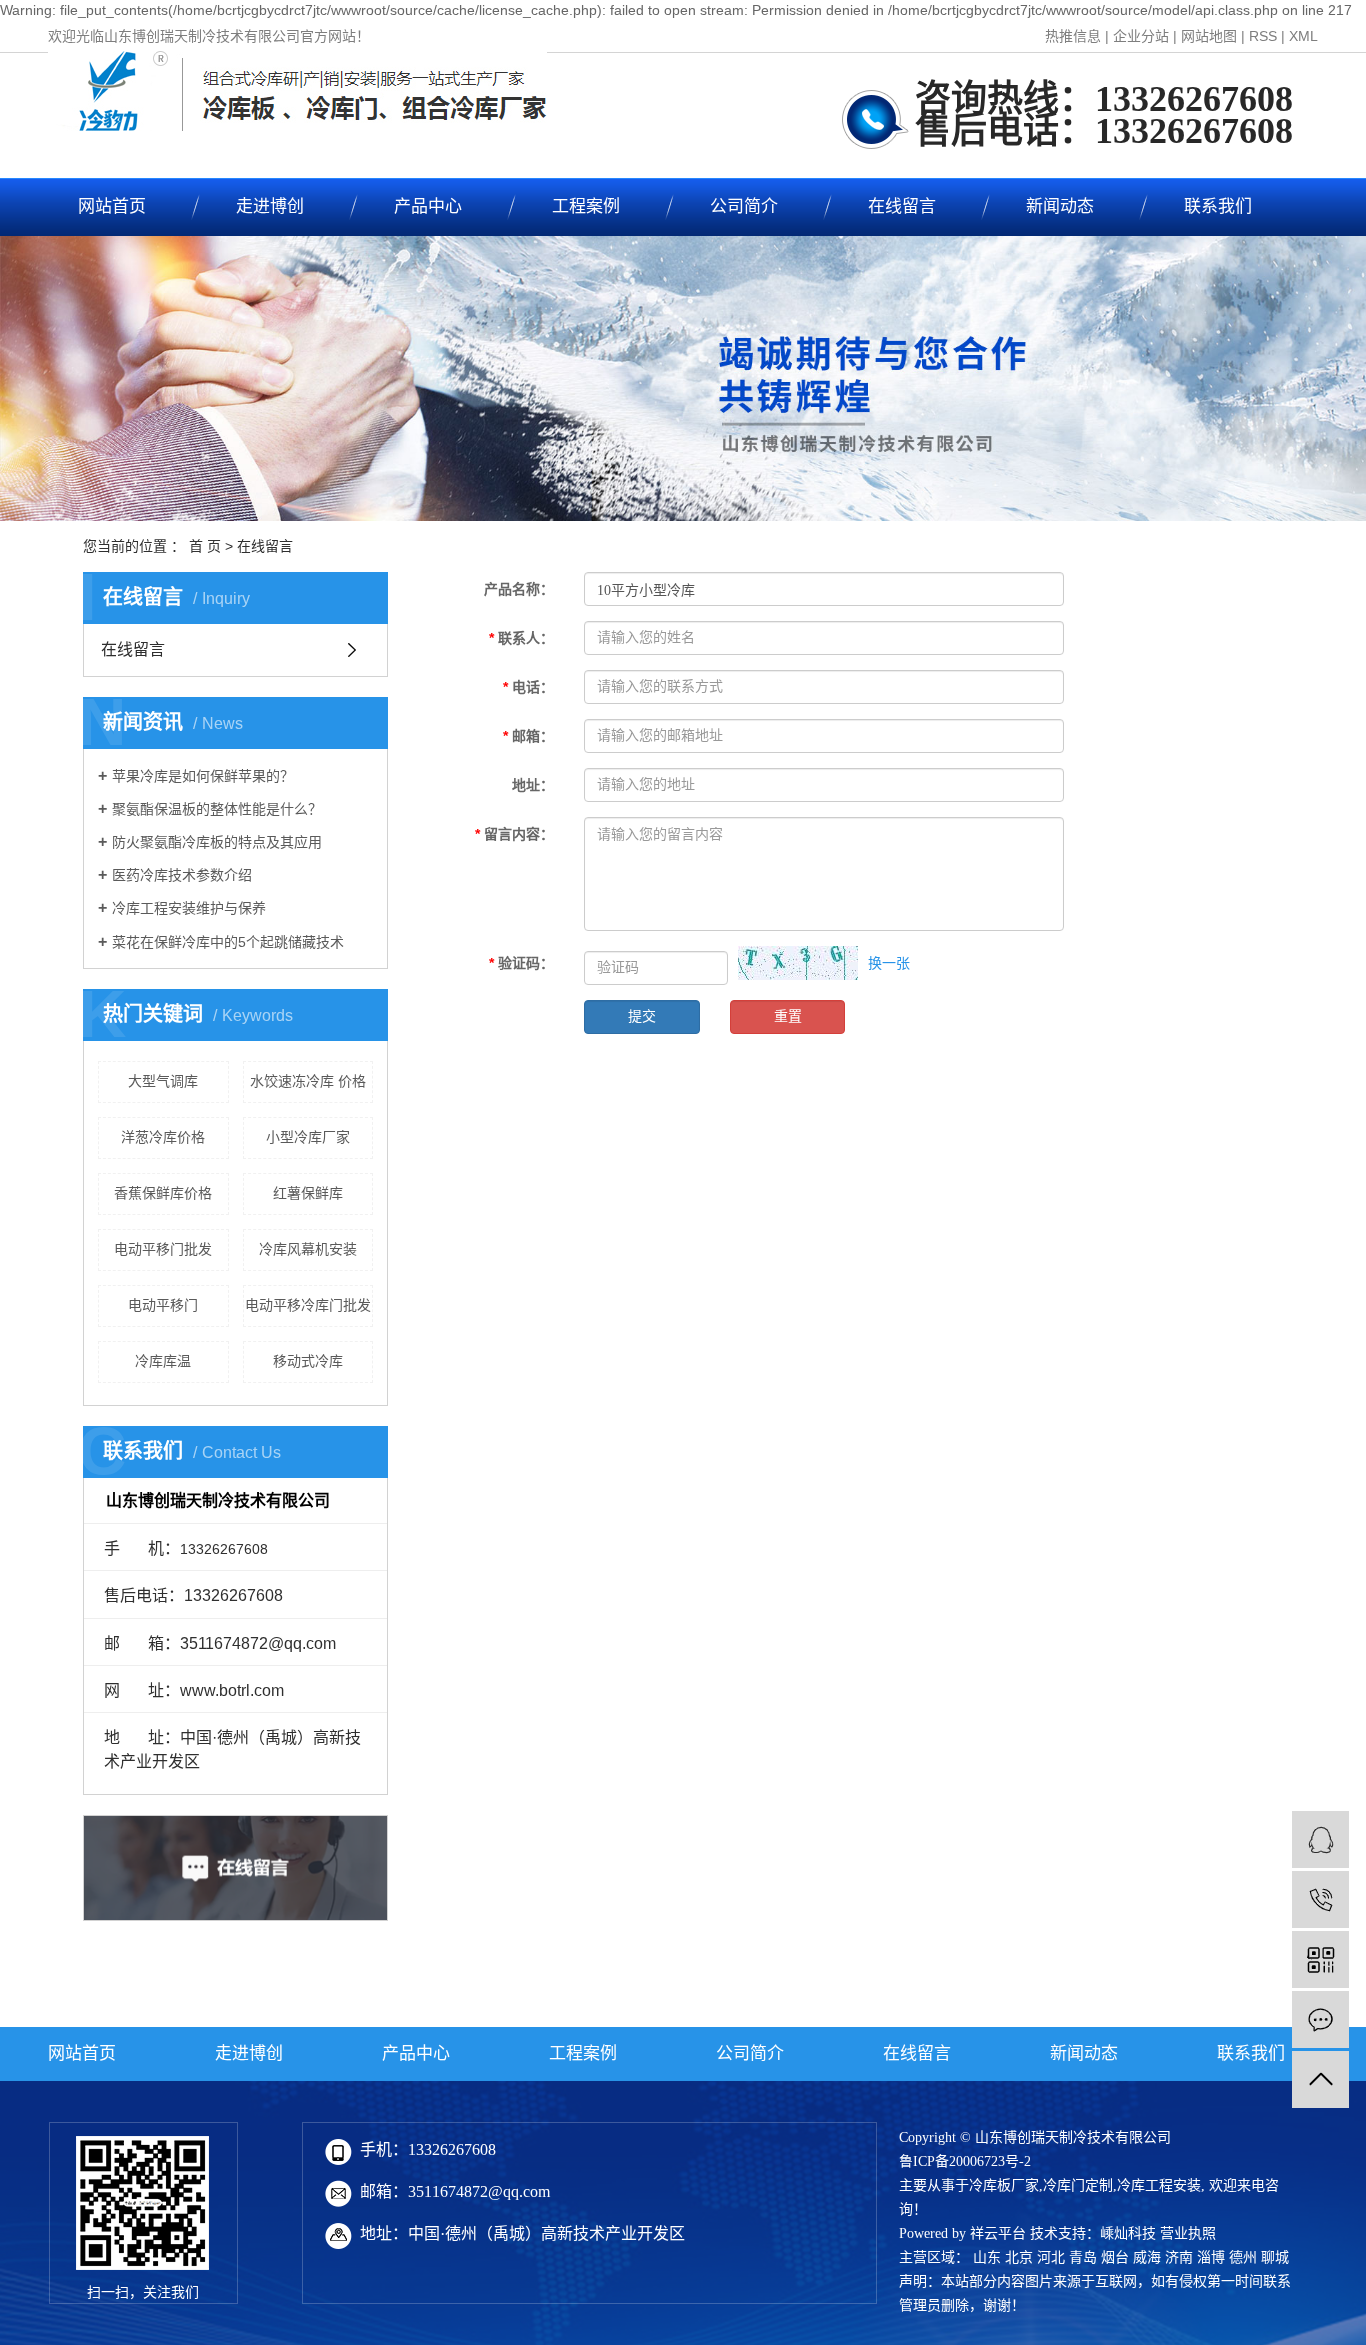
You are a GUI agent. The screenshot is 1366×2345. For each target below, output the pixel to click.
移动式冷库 (308, 1361)
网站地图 (1209, 36)
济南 (1179, 2257)
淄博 (1211, 2257)
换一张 (889, 963)
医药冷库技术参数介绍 (182, 875)
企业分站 (1141, 36)
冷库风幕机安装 (308, 1249)
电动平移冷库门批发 (308, 1305)
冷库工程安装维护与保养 (189, 908)
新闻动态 (1060, 206)
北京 (1019, 2257)
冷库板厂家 (1004, 2185)
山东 (987, 2257)
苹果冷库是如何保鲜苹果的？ (203, 776)
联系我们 (1218, 206)
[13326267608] (1320, 1899)
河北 (1051, 2257)
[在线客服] (1320, 1839)
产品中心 (428, 206)
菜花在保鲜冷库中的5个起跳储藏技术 (228, 942)
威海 (1147, 2257)
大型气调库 (163, 1081)
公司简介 (744, 206)
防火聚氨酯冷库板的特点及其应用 (217, 842)
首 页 (205, 546)
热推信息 (1073, 36)
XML (1303, 36)
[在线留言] (1320, 2019)
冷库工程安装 (1159, 2185)
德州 (1243, 2257)
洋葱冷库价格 (163, 1137)
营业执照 (1188, 2233)
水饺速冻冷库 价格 (308, 1081)
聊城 (1275, 2257)
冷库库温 (163, 1361)
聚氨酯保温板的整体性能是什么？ (217, 809)
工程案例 (586, 206)
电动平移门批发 (163, 1249)
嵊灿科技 (1128, 2233)
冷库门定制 (1078, 2185)
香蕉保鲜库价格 (163, 1193)
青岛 (1083, 2257)
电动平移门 (163, 1305)
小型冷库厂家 (308, 1137)
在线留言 (902, 206)
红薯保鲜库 (308, 1193)
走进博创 (270, 206)
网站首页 (112, 206)
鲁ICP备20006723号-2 (965, 2161)
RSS (1263, 36)
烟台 (1115, 2257)
